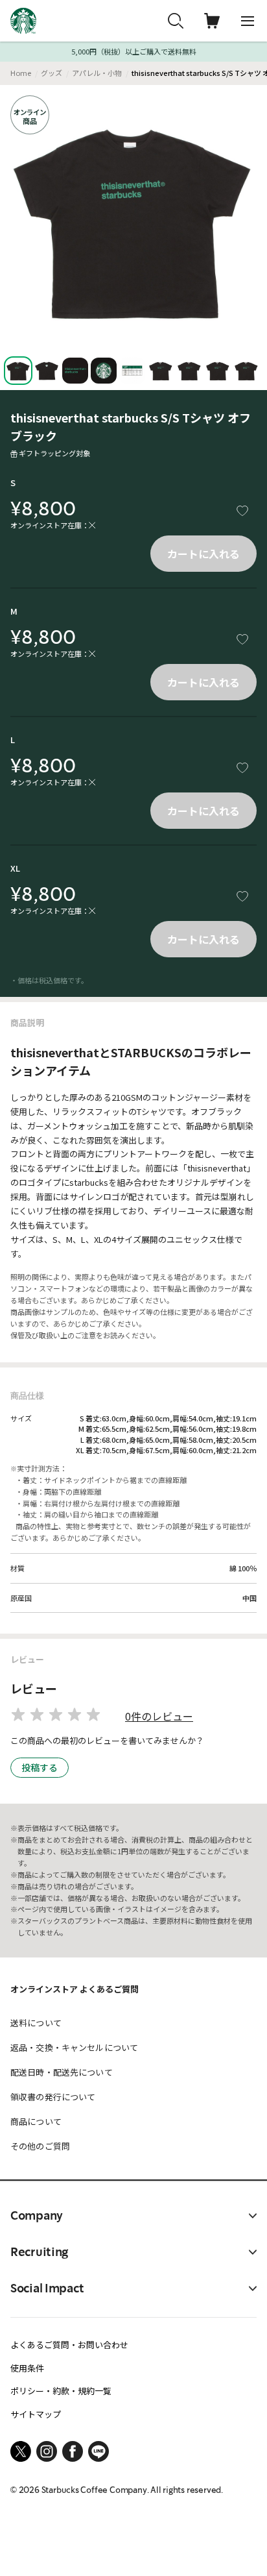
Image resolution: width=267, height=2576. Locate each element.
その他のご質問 (40, 2146)
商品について (36, 2121)
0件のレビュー (159, 1716)
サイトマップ (36, 2414)
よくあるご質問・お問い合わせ (69, 2345)
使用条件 (27, 2368)
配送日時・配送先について (62, 2072)
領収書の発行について (53, 2097)
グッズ (52, 73)
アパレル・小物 (97, 73)
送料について (36, 2023)
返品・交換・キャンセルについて (74, 2047)
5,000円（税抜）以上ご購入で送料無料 (134, 52)
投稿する (40, 1767)
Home (21, 73)
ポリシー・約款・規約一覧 (61, 2391)
